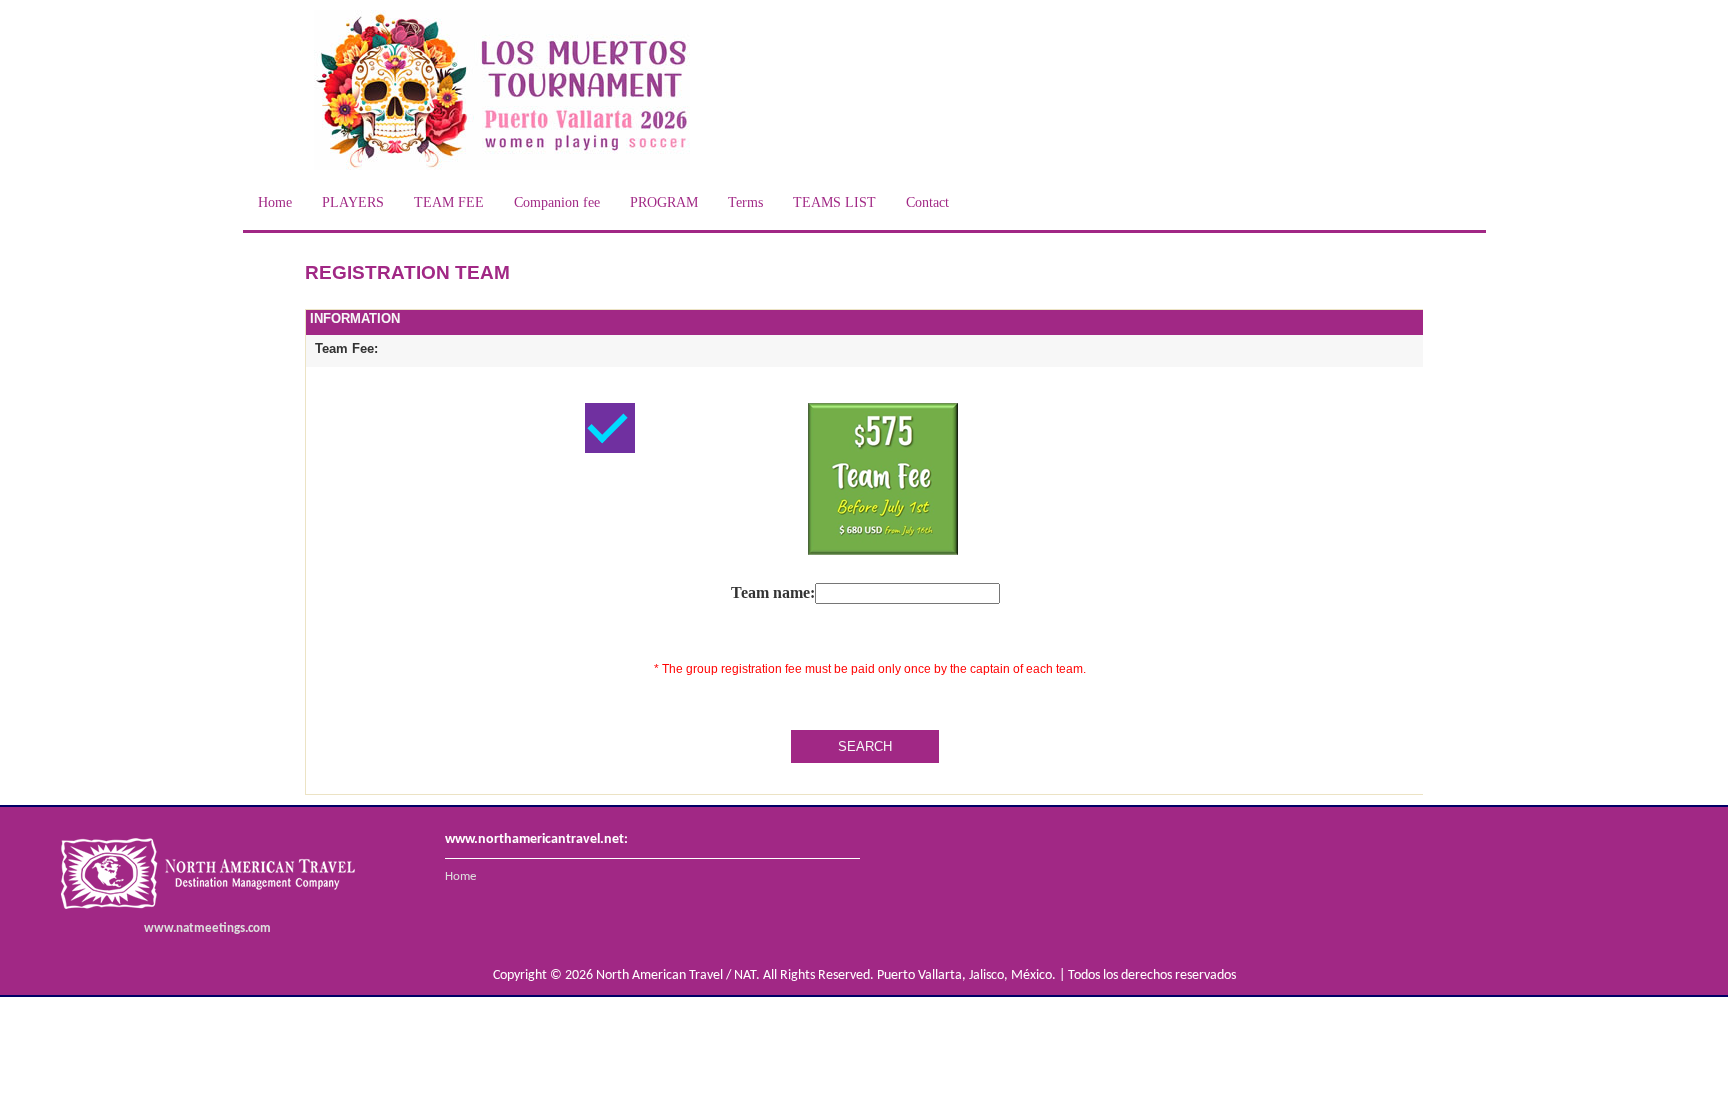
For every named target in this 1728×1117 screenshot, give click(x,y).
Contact (927, 202)
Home (275, 202)
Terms (745, 202)
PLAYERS (353, 202)
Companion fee (557, 202)
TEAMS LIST (834, 202)
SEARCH (865, 746)
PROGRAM (664, 202)
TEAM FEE (449, 202)
